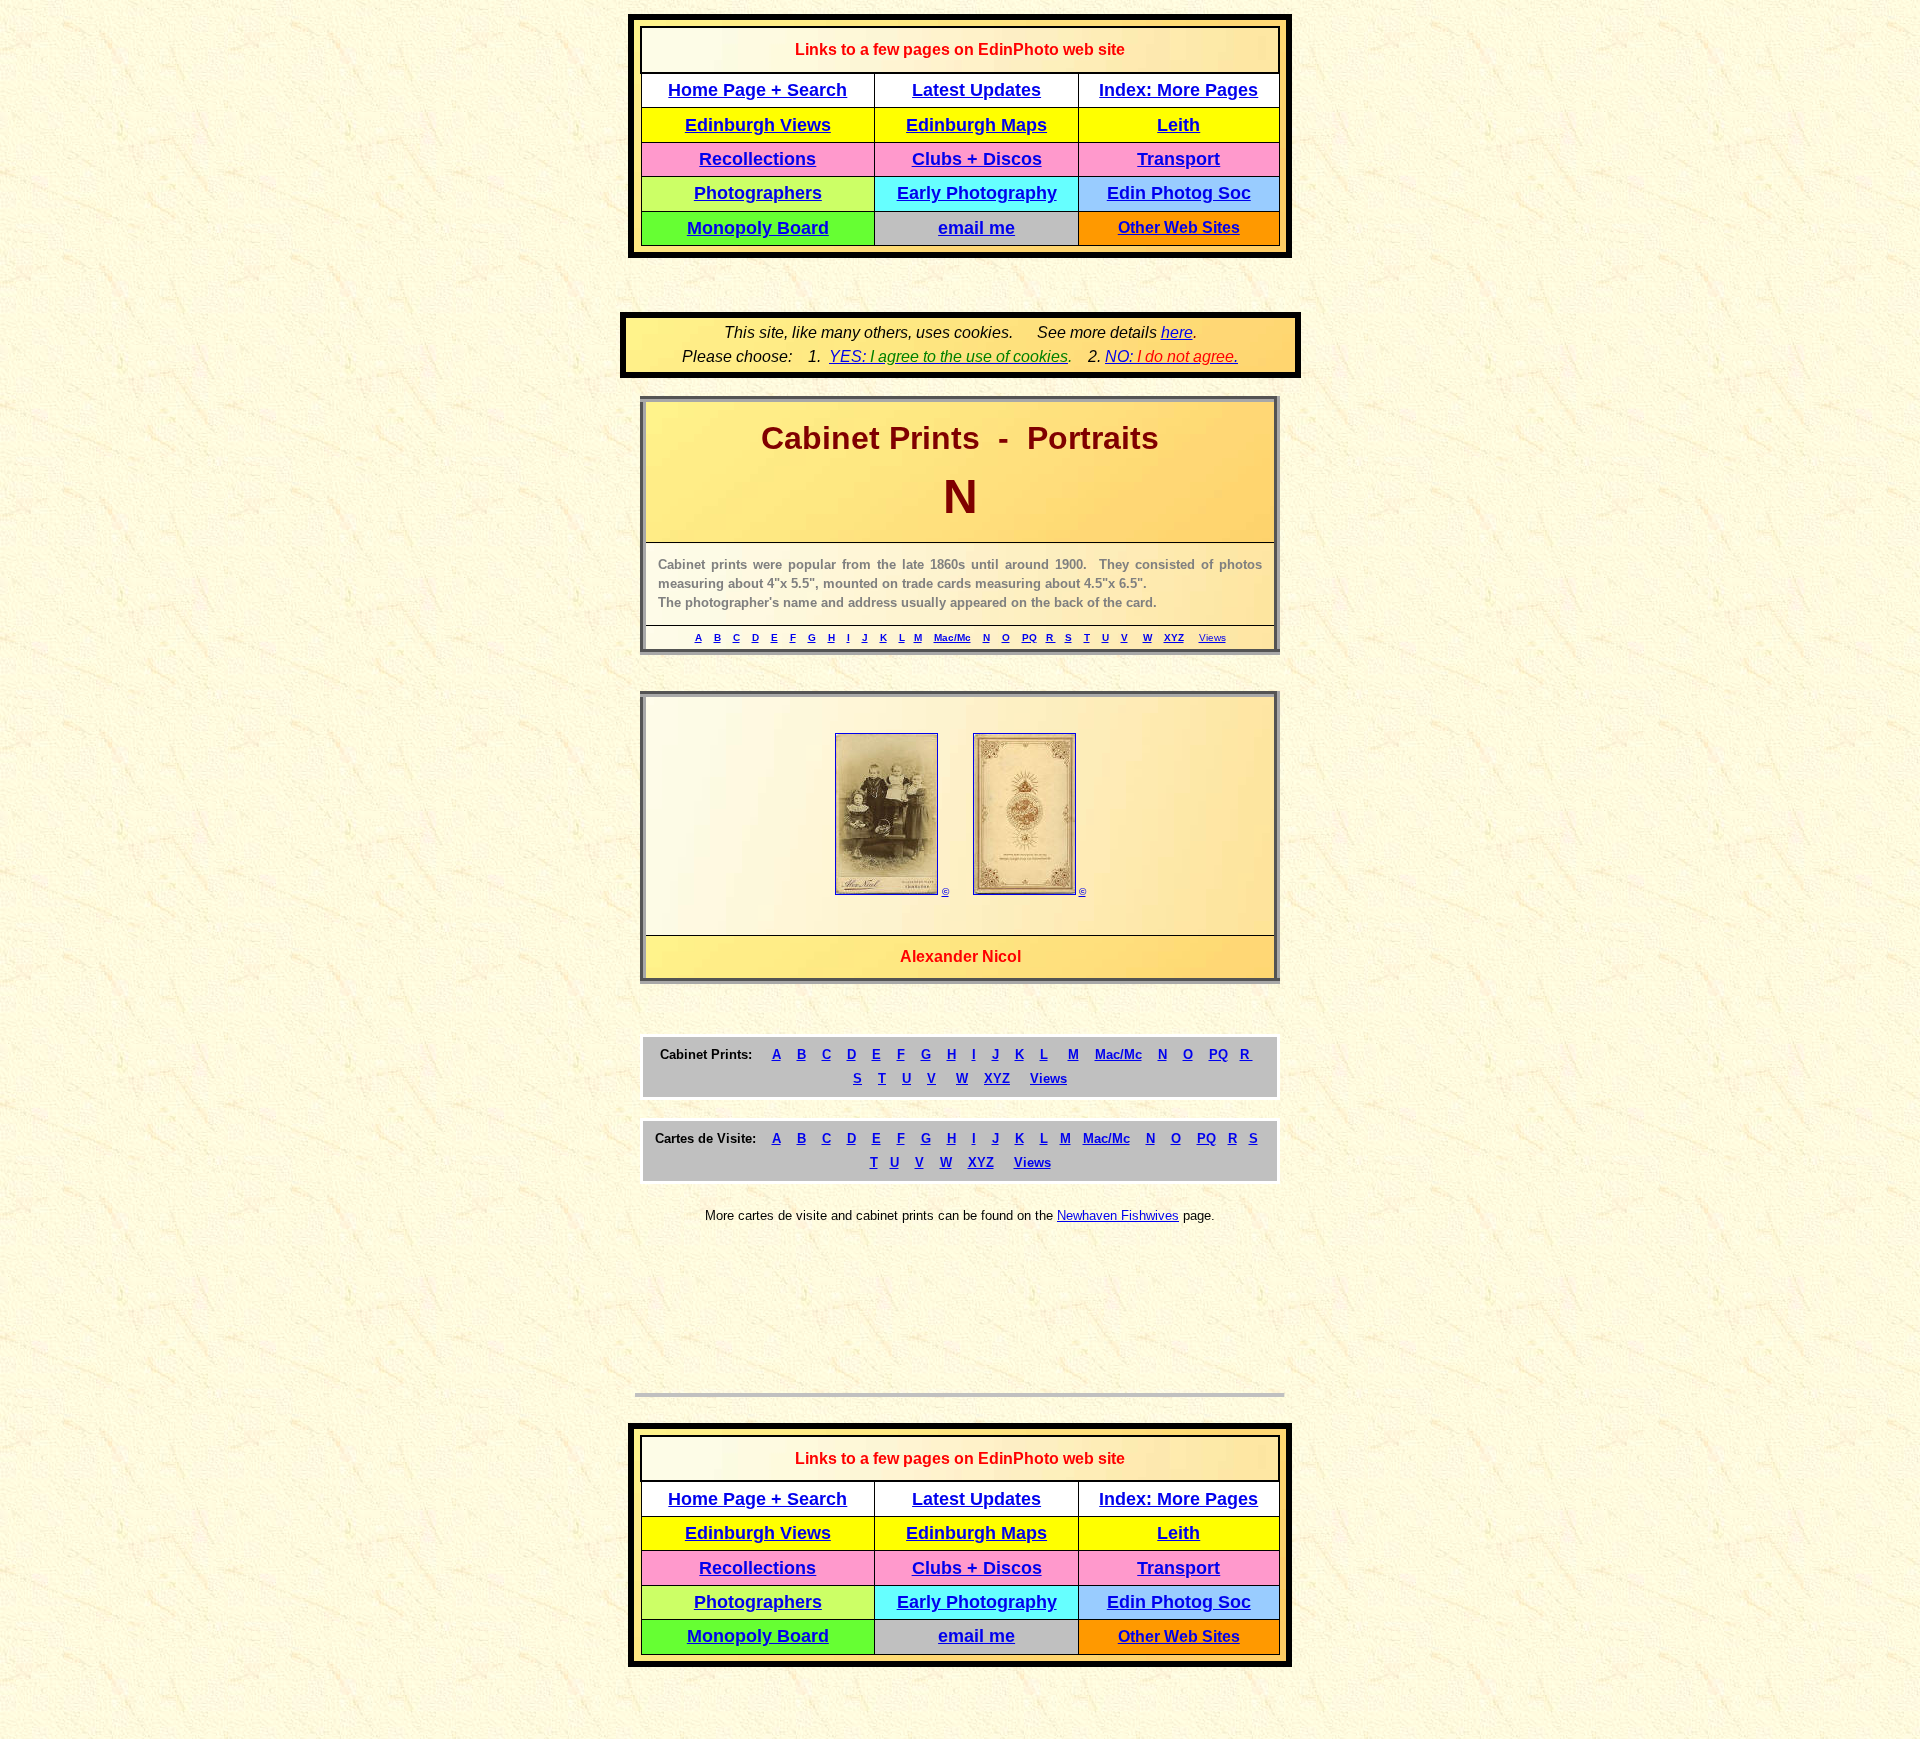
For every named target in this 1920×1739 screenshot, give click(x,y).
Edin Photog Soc (1179, 193)
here (1177, 332)
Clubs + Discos (977, 159)
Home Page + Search (757, 90)
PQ (1029, 637)
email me (976, 228)
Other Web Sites (1179, 227)
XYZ (1174, 637)
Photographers (758, 193)
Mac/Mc (952, 637)
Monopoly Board (758, 228)
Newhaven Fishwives (1118, 1215)
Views (1212, 637)
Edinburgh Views (758, 125)
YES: (948, 356)
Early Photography (977, 193)
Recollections (757, 159)
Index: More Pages (1178, 90)
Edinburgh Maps (976, 125)
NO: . (1171, 356)
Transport (1178, 159)
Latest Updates (976, 90)
